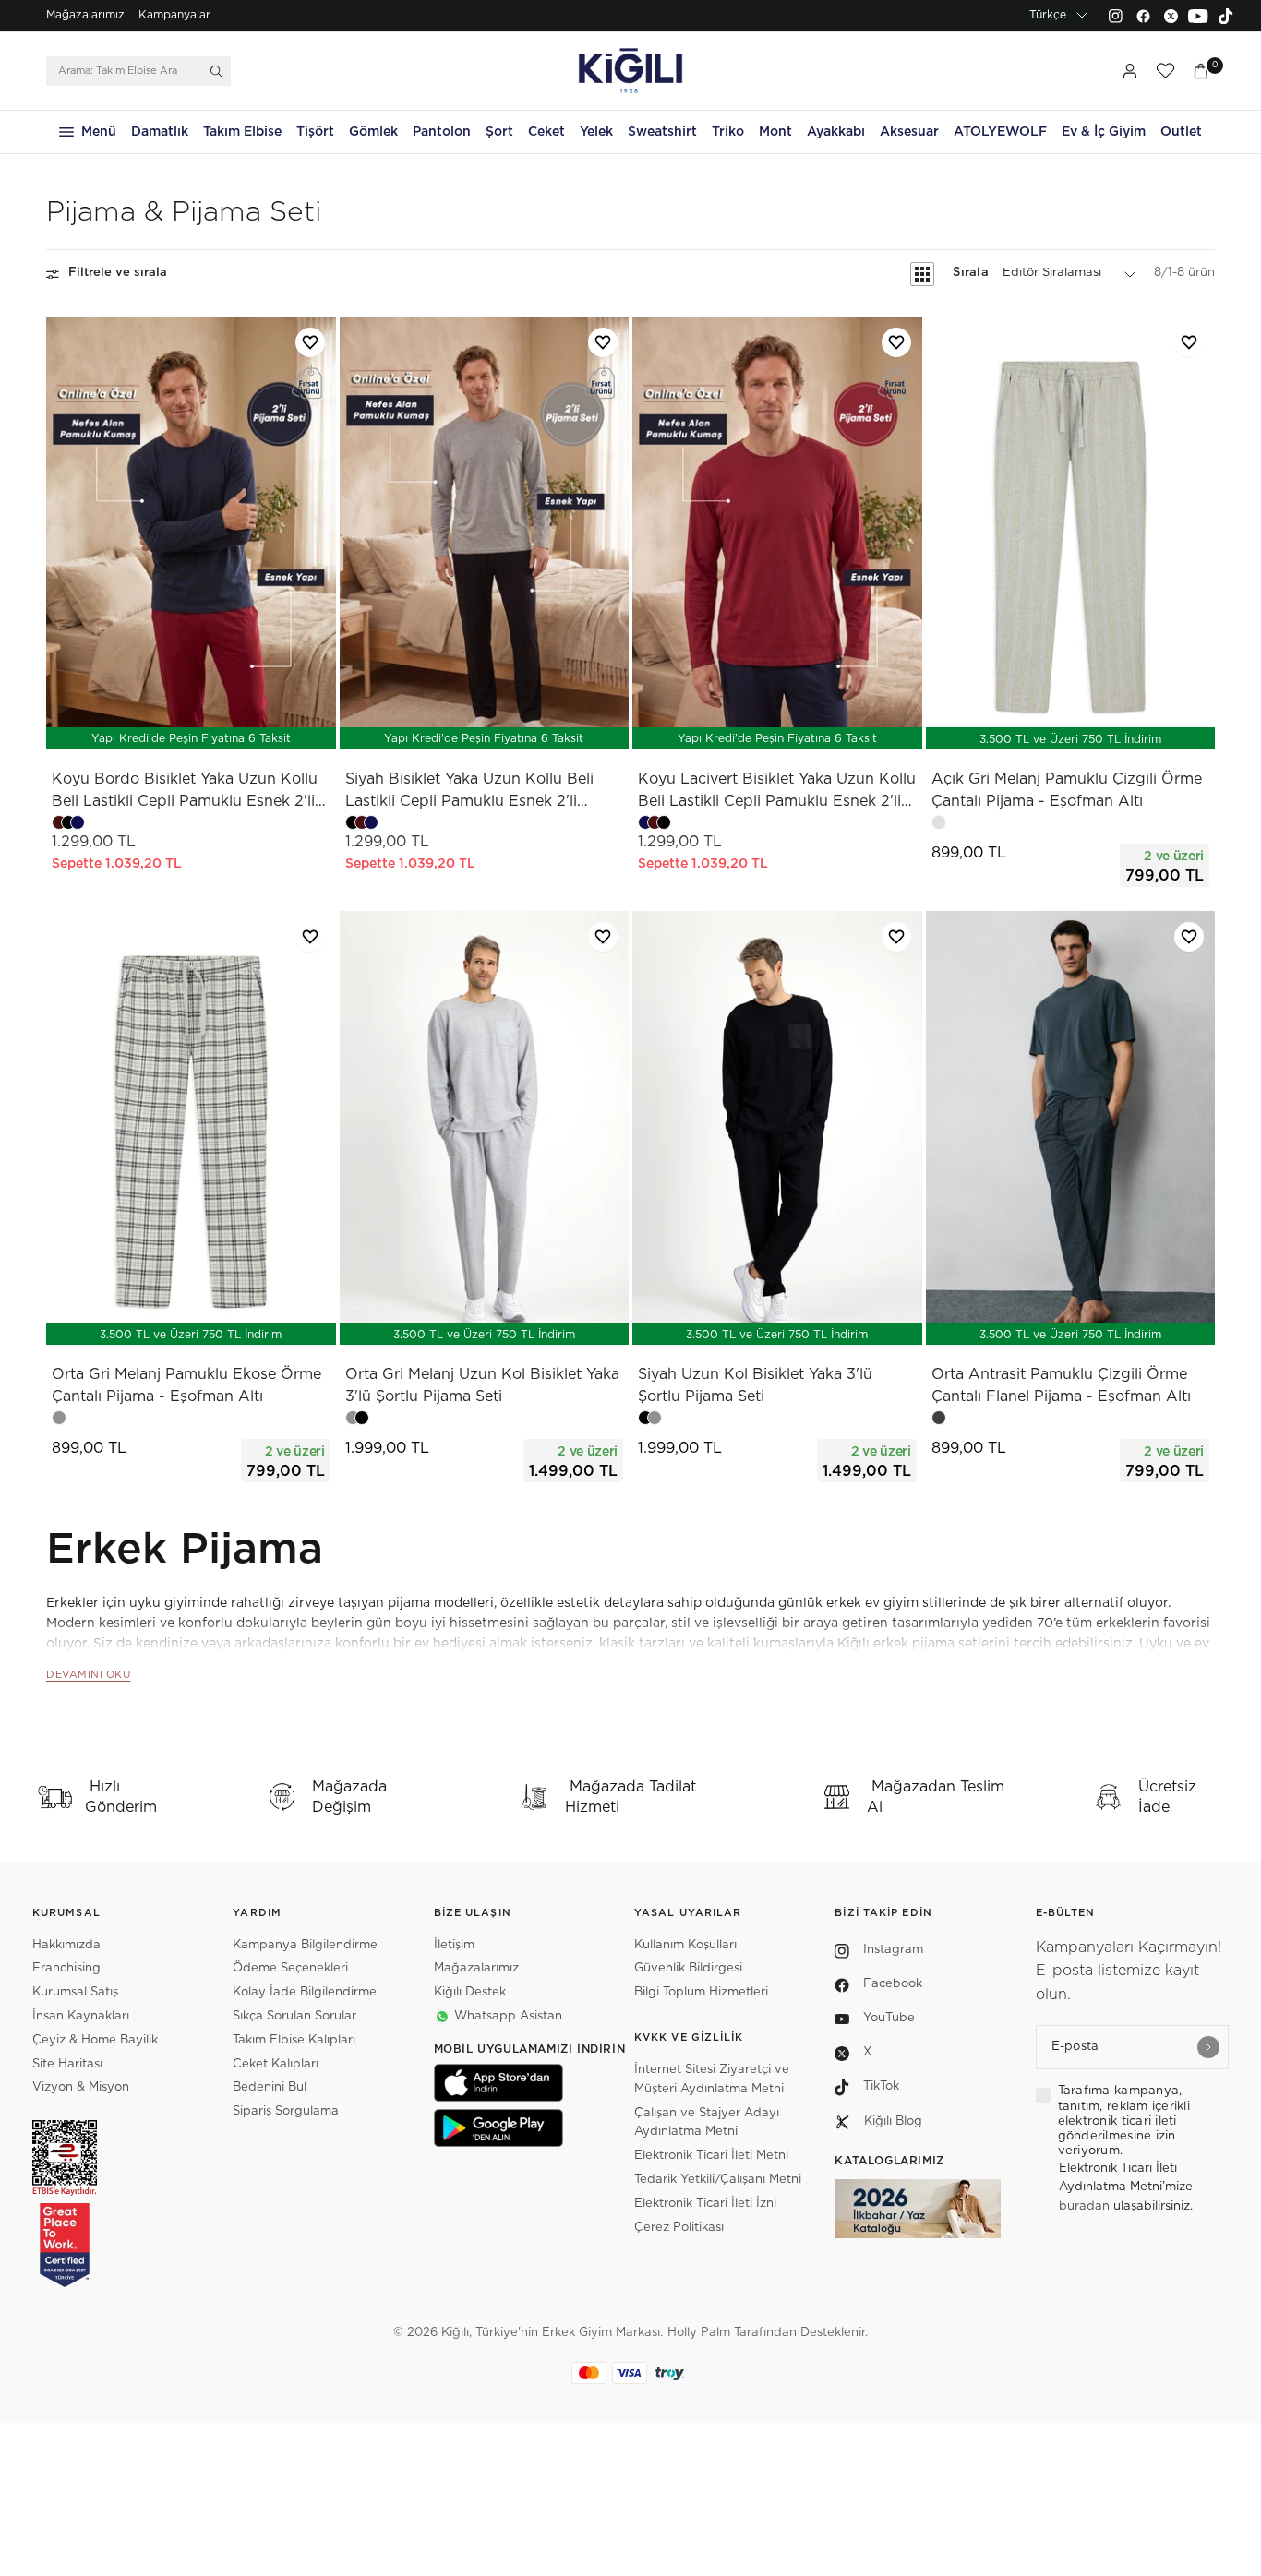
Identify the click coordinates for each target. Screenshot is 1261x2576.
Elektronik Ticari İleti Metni (711, 2156)
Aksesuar (909, 132)
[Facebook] (1143, 16)
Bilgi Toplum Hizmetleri (701, 1992)
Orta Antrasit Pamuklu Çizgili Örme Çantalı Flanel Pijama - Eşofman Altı (1061, 1385)
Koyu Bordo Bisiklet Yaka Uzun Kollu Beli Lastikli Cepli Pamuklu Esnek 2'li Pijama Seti (185, 792)
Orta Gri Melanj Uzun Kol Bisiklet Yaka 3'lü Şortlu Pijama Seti (482, 1385)
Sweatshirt (662, 132)
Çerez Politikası (679, 2228)
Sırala (971, 274)
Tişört (315, 132)
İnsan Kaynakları (81, 2016)
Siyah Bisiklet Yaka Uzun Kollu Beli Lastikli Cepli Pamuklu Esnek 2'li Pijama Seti (469, 792)
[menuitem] (85, 16)
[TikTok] (1226, 16)
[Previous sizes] (142, 726)
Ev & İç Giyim (1104, 132)
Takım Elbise (242, 132)
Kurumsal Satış (75, 1992)
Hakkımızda (66, 1945)
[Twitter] (1171, 16)
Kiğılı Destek (470, 1992)
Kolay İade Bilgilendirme (305, 1992)
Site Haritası (67, 2064)
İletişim (454, 1945)
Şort (499, 132)
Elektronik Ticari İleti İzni (705, 2204)
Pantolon (442, 132)
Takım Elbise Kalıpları (294, 2040)
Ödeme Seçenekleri (290, 1968)
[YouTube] (1198, 16)
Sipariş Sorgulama (286, 2111)
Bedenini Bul (270, 2087)
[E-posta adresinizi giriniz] (1208, 2047)
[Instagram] (1115, 16)
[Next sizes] (246, 726)
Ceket (546, 132)
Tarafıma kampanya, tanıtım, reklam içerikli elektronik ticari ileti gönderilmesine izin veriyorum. (1124, 2121)
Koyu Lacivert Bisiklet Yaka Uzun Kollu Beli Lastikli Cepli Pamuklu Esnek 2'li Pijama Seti (777, 792)
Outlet (1181, 132)
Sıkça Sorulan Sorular (294, 2016)
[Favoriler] (1165, 71)
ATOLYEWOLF (1000, 132)
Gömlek (373, 132)
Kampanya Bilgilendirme (305, 1945)
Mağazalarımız (85, 15)
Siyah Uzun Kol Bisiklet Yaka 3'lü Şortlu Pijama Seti (755, 1385)
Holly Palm (699, 2333)
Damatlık (160, 132)
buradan (1086, 2206)
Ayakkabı (836, 132)
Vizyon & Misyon (81, 2087)
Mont (775, 132)
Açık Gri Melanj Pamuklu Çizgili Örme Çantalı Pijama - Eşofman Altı (1067, 790)
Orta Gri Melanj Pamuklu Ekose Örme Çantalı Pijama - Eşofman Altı (186, 1385)
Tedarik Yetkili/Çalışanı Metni (718, 2180)
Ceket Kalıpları (276, 2064)
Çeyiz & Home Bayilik (95, 2040)
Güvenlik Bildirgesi (688, 1968)
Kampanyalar (174, 15)
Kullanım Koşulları (685, 1945)
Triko (728, 132)
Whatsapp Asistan (508, 2016)
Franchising (66, 1968)
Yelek (596, 132)
